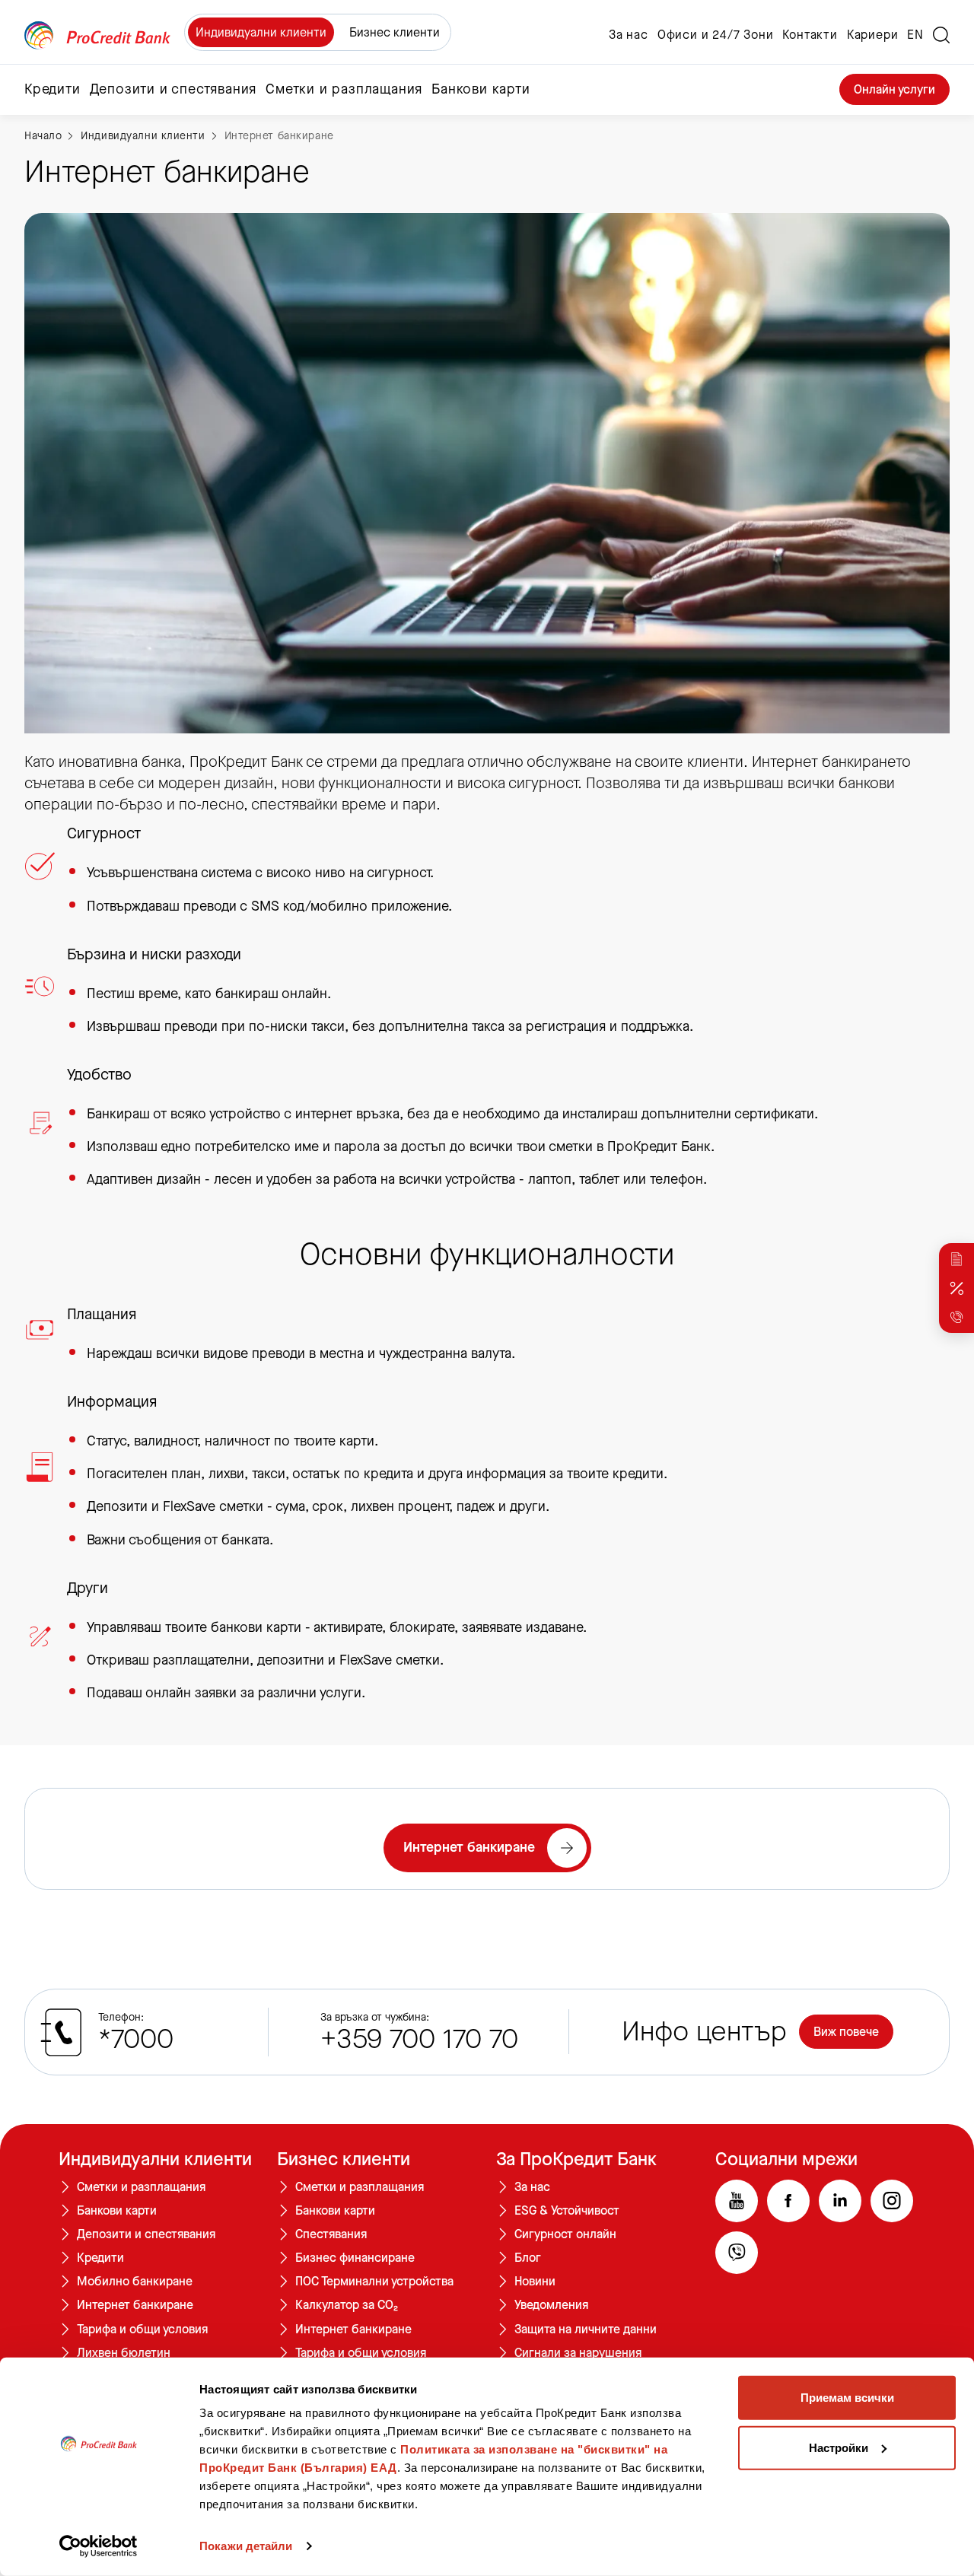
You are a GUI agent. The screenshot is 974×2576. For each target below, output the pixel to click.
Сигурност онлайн (565, 2234)
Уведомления (551, 2305)
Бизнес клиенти (395, 32)
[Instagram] (892, 2201)
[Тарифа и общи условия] (956, 1259)
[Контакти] (956, 1317)
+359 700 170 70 (419, 2040)
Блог (528, 2258)
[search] (941, 35)
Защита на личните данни (586, 2330)
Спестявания (331, 2234)
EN (915, 35)
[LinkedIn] (840, 2201)
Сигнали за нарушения (578, 2353)
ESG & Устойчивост (567, 2211)
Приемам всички (847, 2398)
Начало (43, 136)
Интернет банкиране (279, 136)
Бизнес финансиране (355, 2258)
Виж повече (846, 2032)
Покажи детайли (246, 2546)
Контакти (810, 35)
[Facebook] (788, 2201)
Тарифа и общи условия (142, 2330)
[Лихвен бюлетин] (956, 1288)
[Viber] (737, 2253)
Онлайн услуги (894, 89)
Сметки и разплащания (141, 2187)
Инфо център (704, 2032)
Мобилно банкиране (135, 2282)
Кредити (100, 2258)
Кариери (873, 35)
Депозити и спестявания (146, 2234)
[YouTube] (737, 2201)
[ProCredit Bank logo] (97, 35)
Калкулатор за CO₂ (347, 2305)
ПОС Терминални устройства (374, 2282)
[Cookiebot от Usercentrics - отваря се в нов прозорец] (99, 2546)
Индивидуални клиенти (261, 32)
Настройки (839, 2447)
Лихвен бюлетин (124, 2353)
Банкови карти (117, 2211)
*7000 (136, 2040)
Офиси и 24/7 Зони (716, 35)
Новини (535, 2282)
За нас (629, 35)
